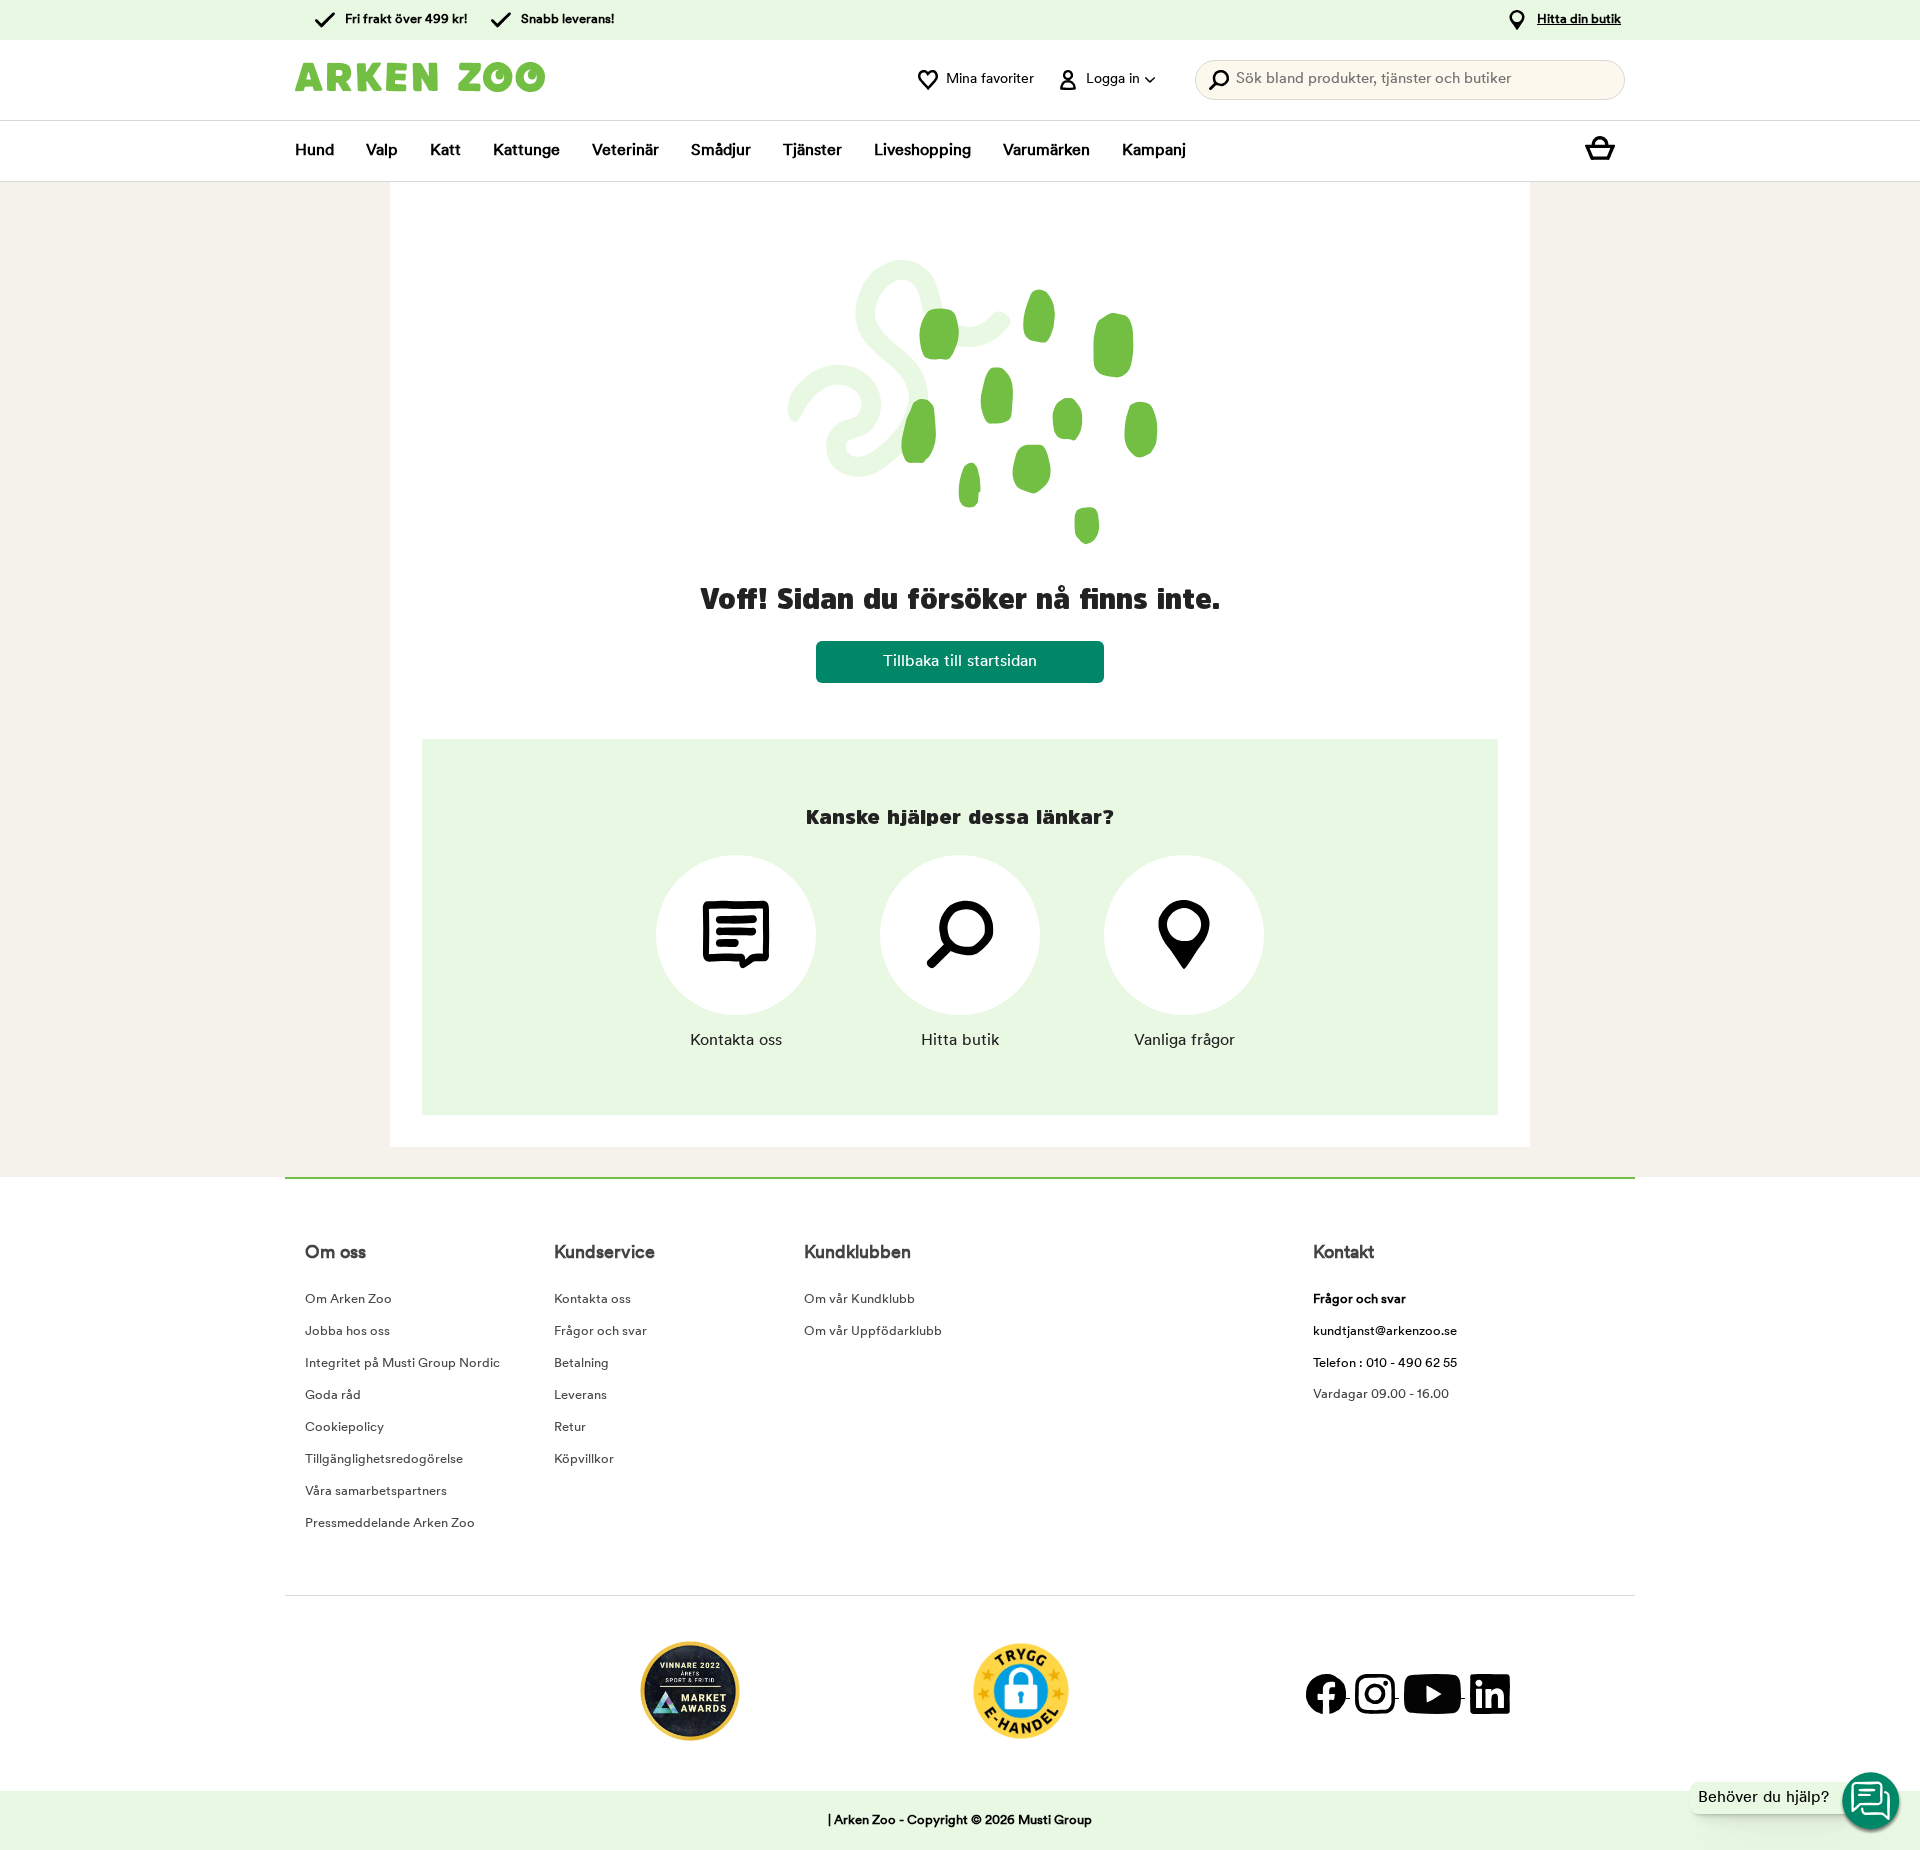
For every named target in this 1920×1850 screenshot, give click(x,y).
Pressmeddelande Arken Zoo (390, 1523)
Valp (382, 151)
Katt (445, 151)
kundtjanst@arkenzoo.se (1385, 1331)
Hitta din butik (1579, 19)
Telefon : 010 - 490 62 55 (1385, 1363)
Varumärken (1046, 151)
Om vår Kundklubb (859, 1299)
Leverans (580, 1395)
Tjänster (812, 151)
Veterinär (625, 151)
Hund (314, 151)
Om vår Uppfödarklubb (873, 1331)
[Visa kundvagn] (1605, 151)
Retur (570, 1427)
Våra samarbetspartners (376, 1491)
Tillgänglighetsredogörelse (384, 1459)
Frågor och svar (600, 1331)
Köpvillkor (584, 1459)
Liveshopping (922, 151)
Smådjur (721, 151)
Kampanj (1154, 151)
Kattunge (526, 151)
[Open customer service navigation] (1872, 1802)
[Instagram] (1374, 1693)
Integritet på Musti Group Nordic (402, 1363)
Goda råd (333, 1395)
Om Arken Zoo (348, 1299)
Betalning (581, 1363)
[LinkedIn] (1487, 1693)
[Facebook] (1325, 1693)
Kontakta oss (592, 1299)
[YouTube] (1432, 1693)
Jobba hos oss (347, 1331)
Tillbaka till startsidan (960, 662)
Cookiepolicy (344, 1427)
